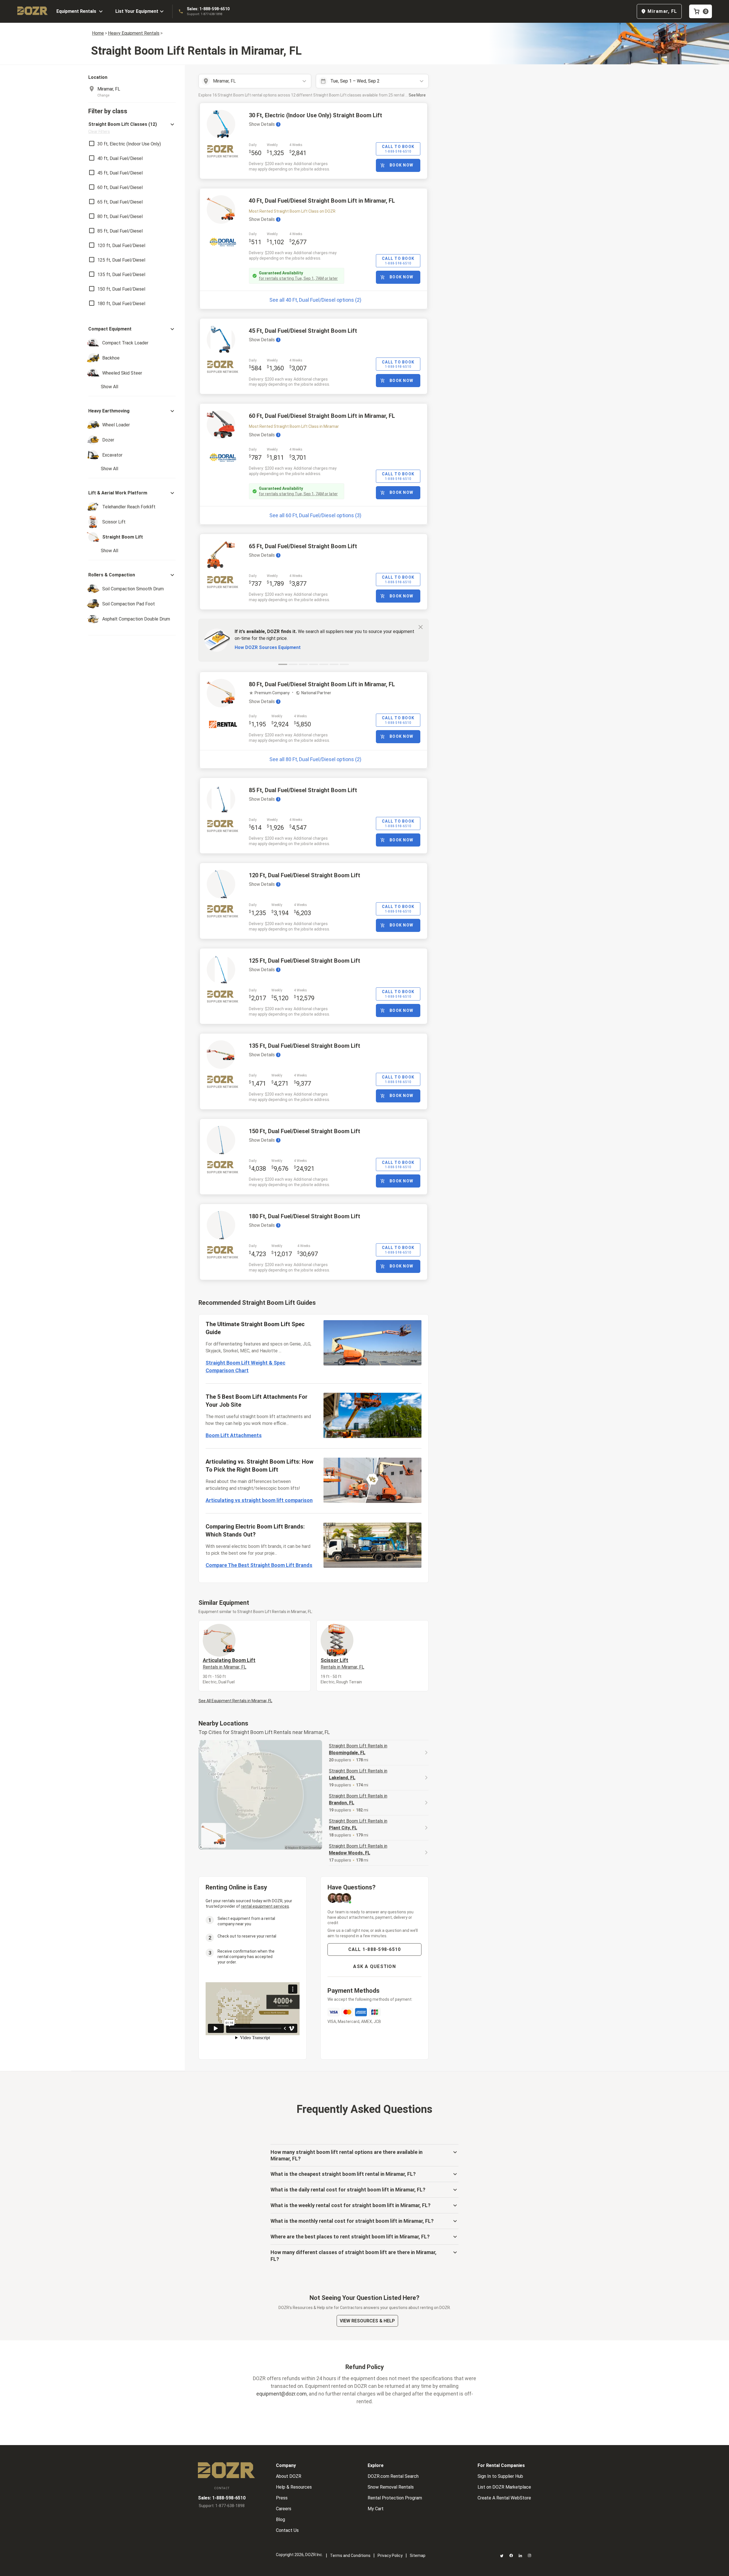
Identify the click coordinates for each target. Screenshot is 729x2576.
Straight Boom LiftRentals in (358, 1749)
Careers (284, 2509)
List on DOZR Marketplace (504, 2487)
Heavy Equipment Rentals (134, 33)
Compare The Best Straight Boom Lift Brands (259, 1565)
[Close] (421, 627)
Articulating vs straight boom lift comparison (259, 1500)
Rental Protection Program (395, 2498)
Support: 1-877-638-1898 (204, 14)
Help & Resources (294, 2487)
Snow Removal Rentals (391, 2487)
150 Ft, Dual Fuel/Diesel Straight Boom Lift (305, 1131)
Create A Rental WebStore (504, 2498)
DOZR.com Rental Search (393, 2476)
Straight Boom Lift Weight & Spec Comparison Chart (245, 1367)
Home (98, 33)
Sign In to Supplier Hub (500, 2476)
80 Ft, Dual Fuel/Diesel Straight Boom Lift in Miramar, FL (322, 684)
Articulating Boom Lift (229, 1663)
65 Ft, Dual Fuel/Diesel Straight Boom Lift (303, 546)
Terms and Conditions (350, 2556)
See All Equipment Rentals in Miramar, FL (235, 1701)
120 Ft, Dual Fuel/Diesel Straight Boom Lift (305, 875)
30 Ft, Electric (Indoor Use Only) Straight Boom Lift (316, 115)
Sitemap (418, 2556)
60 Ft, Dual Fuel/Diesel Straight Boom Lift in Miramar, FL (322, 416)
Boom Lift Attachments (234, 1435)
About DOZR (289, 2476)
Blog (280, 2519)
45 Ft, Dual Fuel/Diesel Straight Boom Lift (303, 331)
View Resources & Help (367, 2321)
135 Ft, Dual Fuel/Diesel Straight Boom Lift (305, 1046)
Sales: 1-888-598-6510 (208, 9)
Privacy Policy (390, 2556)
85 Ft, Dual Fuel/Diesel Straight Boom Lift (303, 790)
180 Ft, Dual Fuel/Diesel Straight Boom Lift (305, 1216)
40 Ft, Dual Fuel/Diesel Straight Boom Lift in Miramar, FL (322, 201)
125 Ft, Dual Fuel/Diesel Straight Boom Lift (305, 961)
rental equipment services (265, 1906)
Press (282, 2498)
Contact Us (287, 2530)
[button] (132, 128)
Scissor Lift (342, 1663)
